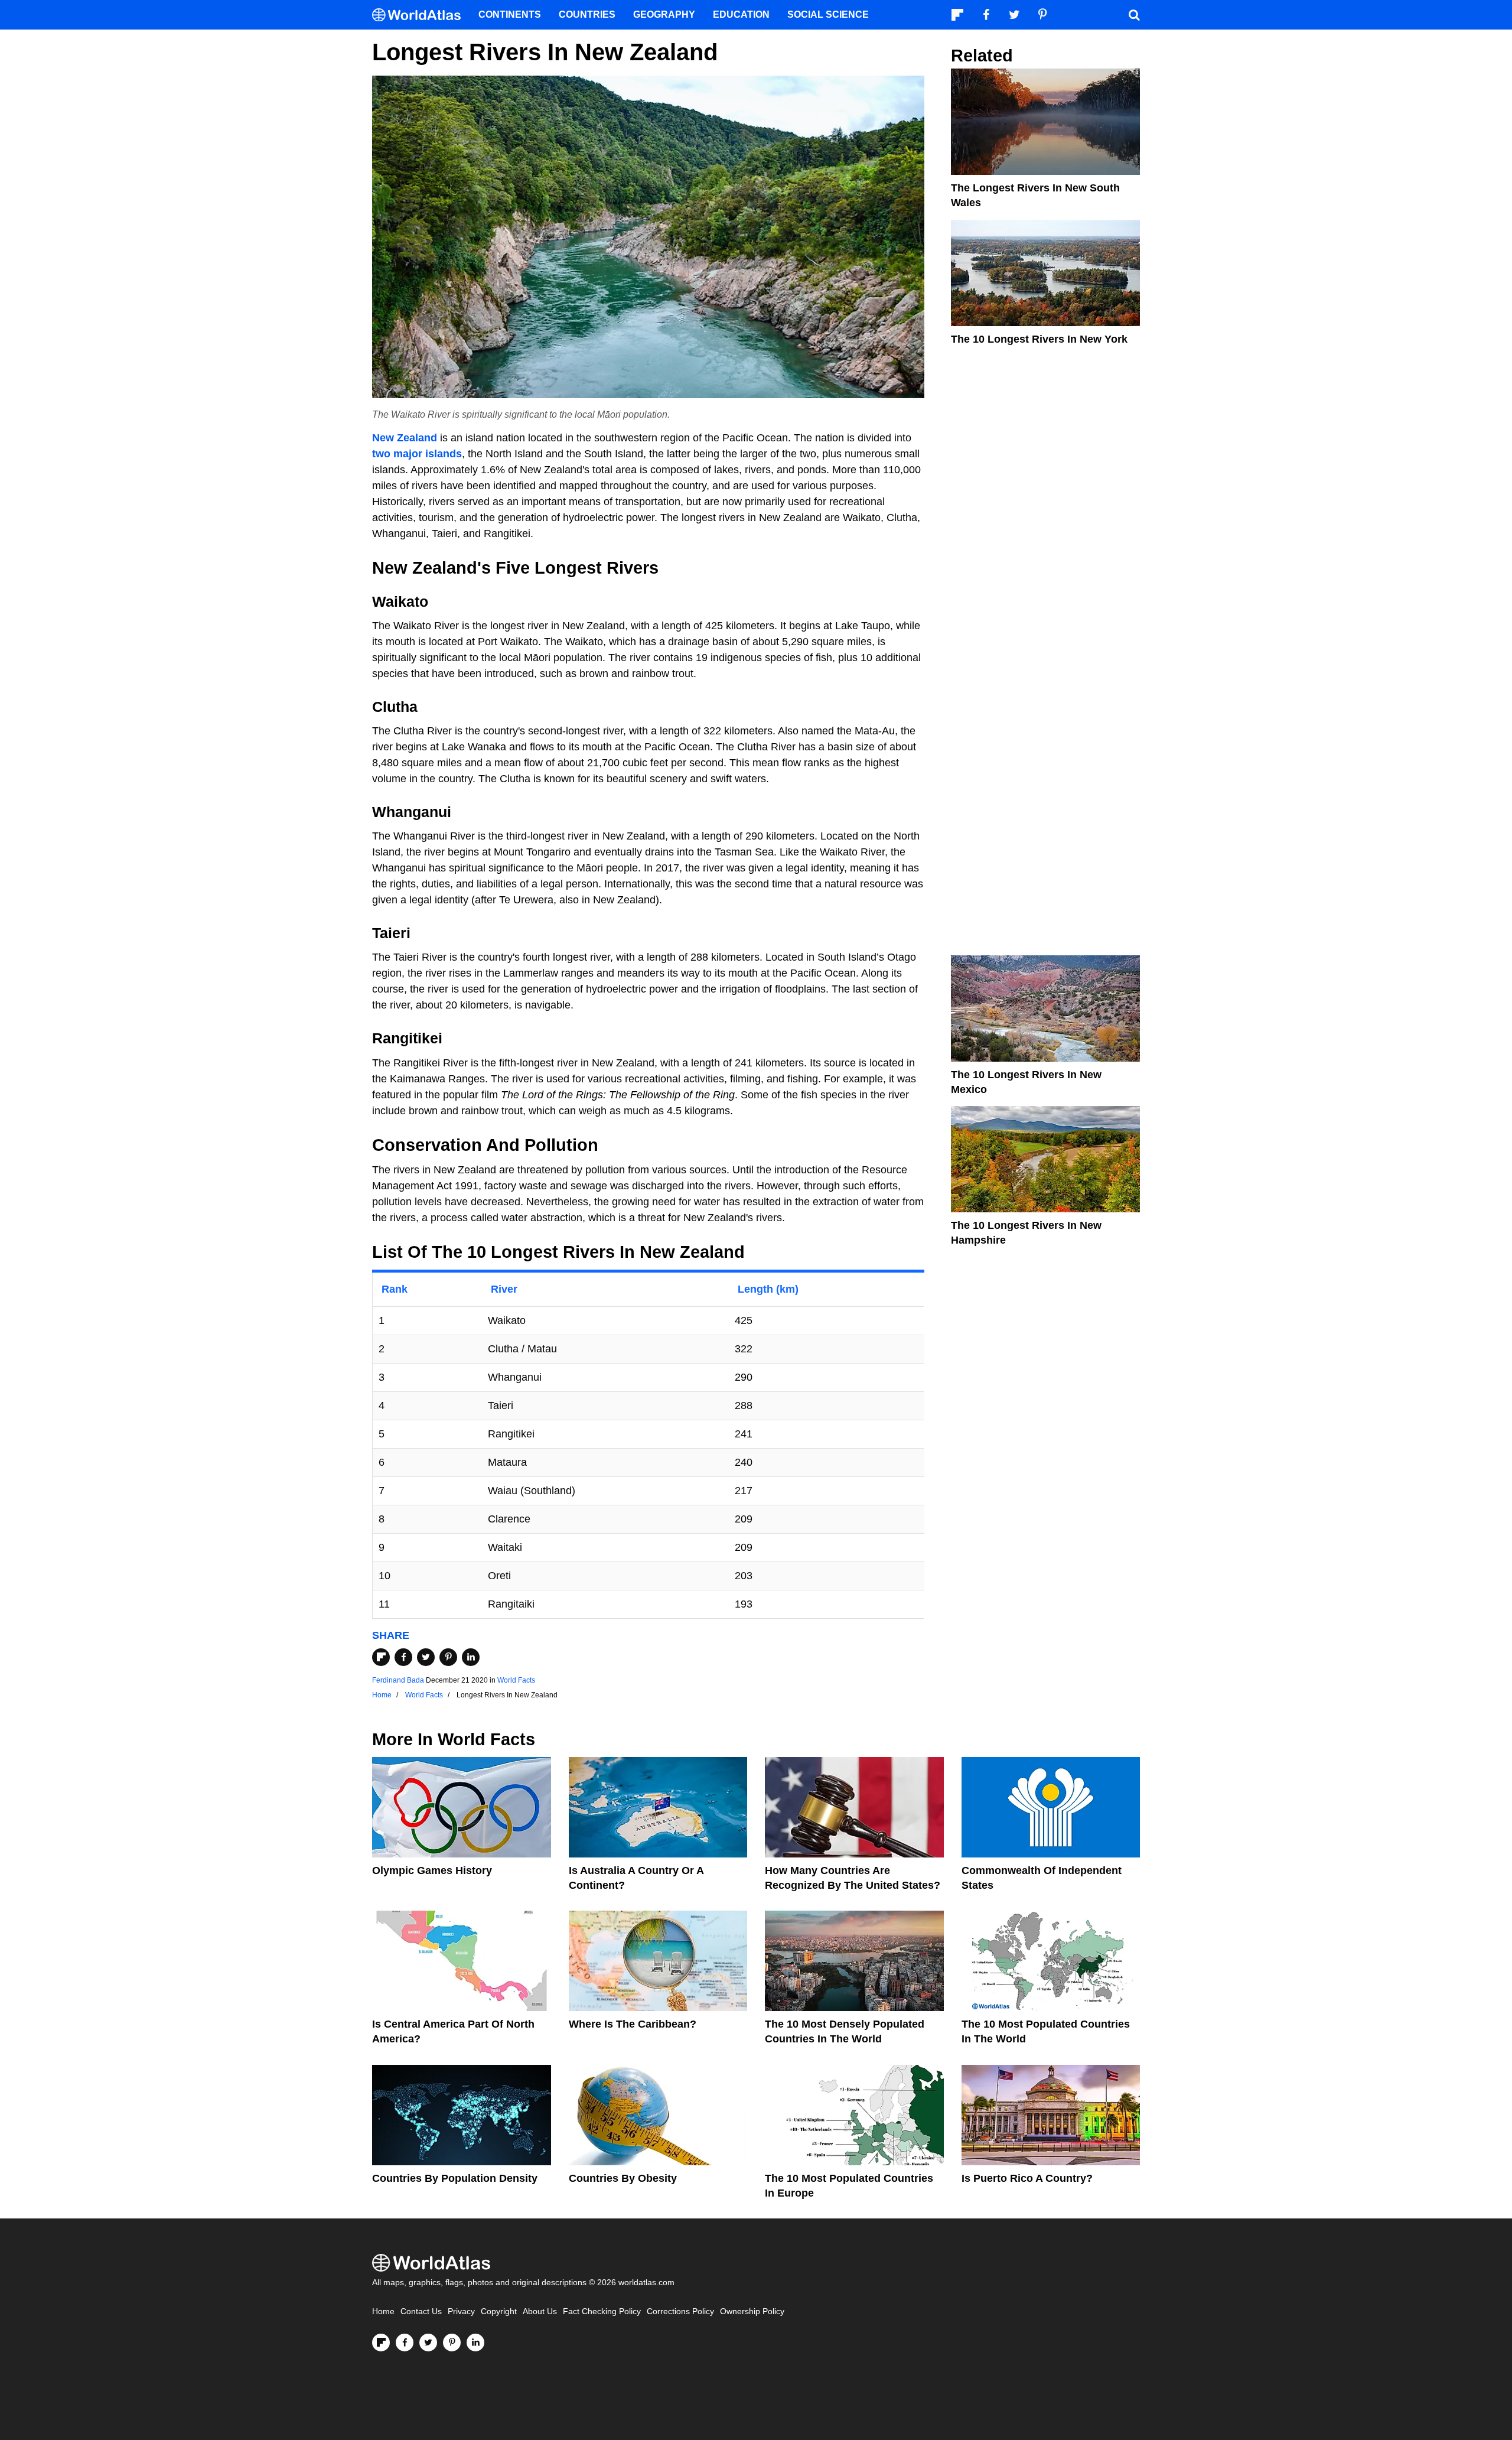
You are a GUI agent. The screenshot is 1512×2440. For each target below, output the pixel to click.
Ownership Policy (752, 2312)
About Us (540, 2312)
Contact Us (421, 2312)
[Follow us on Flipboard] (381, 2343)
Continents (510, 14)
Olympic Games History (432, 1870)
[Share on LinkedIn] (471, 1657)
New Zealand (405, 438)
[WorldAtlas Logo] (421, 15)
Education (741, 14)
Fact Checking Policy (602, 2312)
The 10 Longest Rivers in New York (1039, 339)
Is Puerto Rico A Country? (1027, 2178)
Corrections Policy (680, 2312)
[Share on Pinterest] (448, 1657)
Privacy (461, 2312)
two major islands (417, 454)
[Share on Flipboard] (381, 1657)
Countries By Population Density (455, 2178)
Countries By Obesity (623, 2178)
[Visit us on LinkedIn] (475, 2343)
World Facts (516, 1680)
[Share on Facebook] (403, 1657)
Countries (587, 14)
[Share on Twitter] (426, 1657)
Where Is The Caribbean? (633, 2024)
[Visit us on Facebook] (405, 2343)
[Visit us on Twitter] (428, 2343)
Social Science (828, 14)
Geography (664, 14)
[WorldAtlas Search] (1134, 15)
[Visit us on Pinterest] (452, 2343)
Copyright (499, 2312)
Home (383, 2312)
